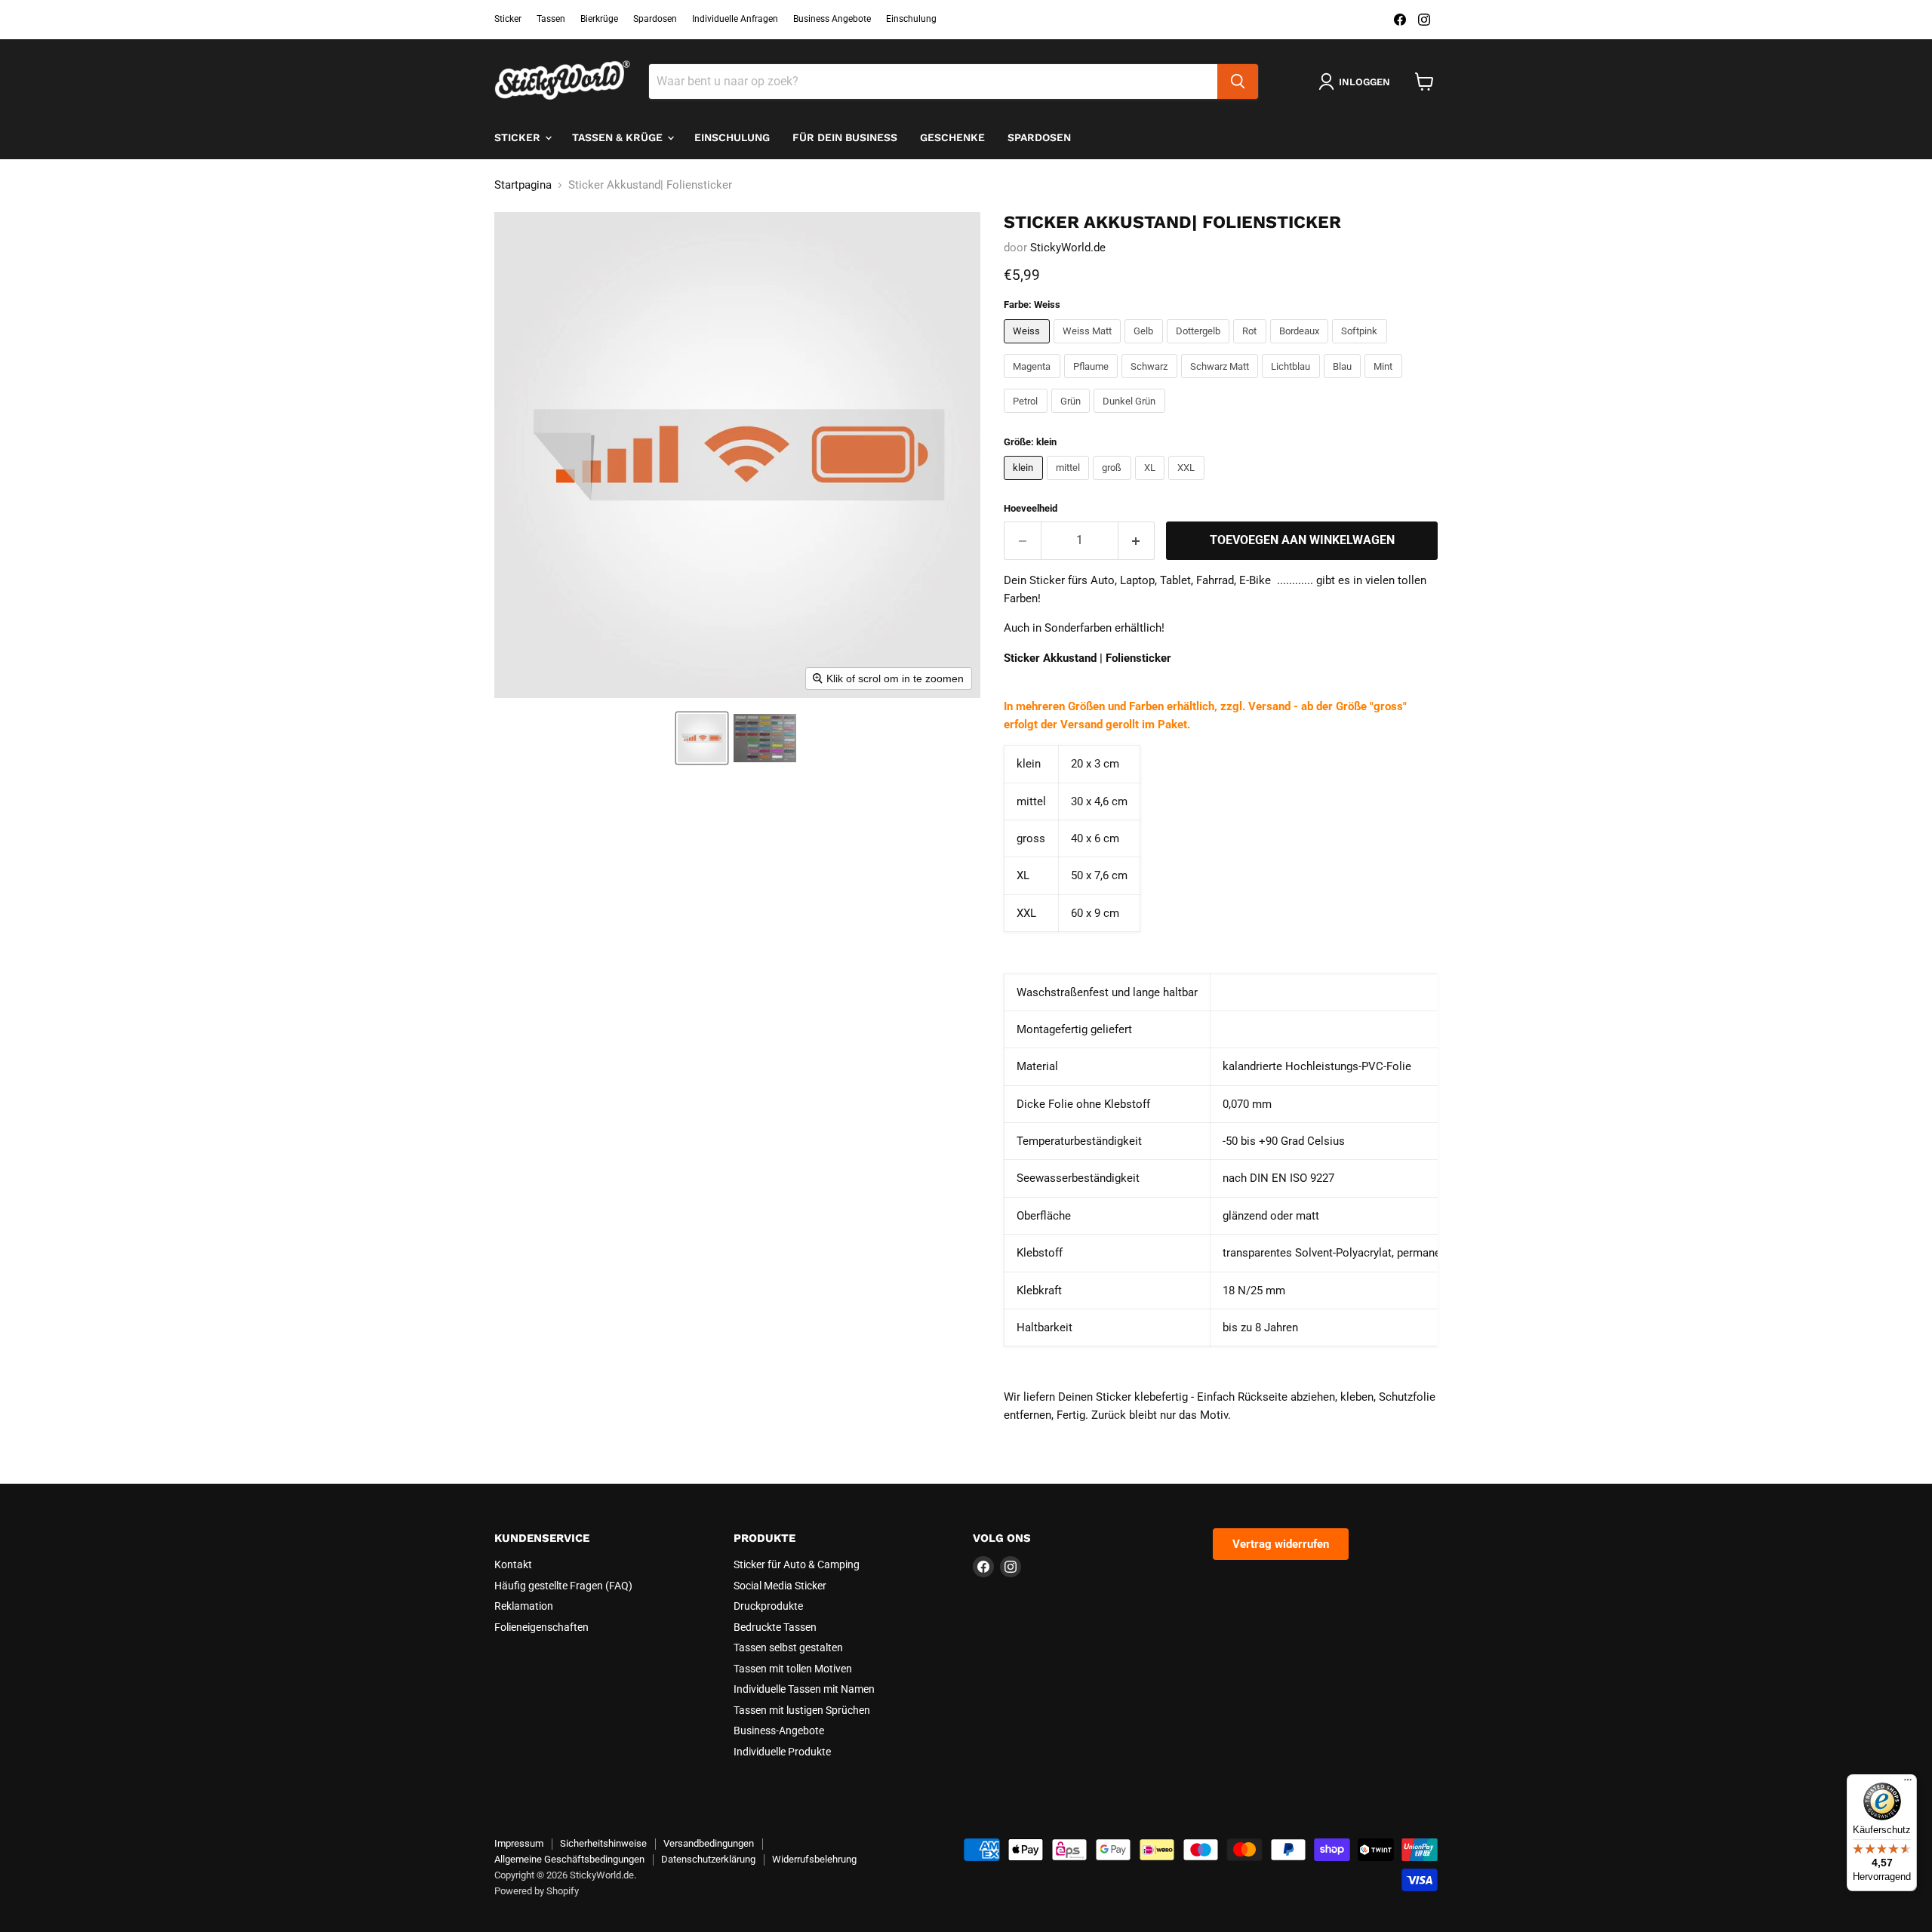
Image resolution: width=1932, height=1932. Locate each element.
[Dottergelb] (1200, 347)
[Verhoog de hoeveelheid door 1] (1137, 540)
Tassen (551, 19)
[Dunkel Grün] (1131, 417)
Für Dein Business (845, 137)
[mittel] (1070, 484)
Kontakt (513, 1564)
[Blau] (1344, 382)
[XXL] (1188, 484)
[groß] (1114, 484)
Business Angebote (832, 19)
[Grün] (1073, 417)
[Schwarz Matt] (1222, 382)
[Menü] (1908, 1783)
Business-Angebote (779, 1730)
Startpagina (523, 185)
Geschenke (952, 137)
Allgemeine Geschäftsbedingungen (569, 1859)
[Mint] (1385, 382)
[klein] (1025, 484)
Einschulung (911, 19)
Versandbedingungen (709, 1843)
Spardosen (655, 19)
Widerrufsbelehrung (814, 1859)
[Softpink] (1361, 347)
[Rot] (1252, 347)
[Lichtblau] (1293, 382)
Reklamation (524, 1606)
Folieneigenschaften (541, 1627)
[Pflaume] (1093, 382)
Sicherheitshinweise (603, 1843)
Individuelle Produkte (782, 1752)
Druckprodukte (768, 1606)
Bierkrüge (599, 19)
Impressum (519, 1843)
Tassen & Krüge (619, 137)
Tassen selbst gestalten (788, 1647)
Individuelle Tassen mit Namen (804, 1689)
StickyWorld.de (1068, 248)
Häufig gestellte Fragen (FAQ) (563, 1586)
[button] (702, 738)
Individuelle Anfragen (735, 19)
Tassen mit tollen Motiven (793, 1669)
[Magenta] (1034, 382)
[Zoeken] (1238, 82)
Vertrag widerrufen (1281, 1544)
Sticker (508, 19)
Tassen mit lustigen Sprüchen (802, 1710)
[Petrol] (1028, 417)
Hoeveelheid (1031, 508)
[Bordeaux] (1301, 347)
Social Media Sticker (780, 1586)
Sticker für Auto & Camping (797, 1564)
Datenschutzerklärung (708, 1859)
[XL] (1152, 484)
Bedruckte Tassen (775, 1627)
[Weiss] (1029, 347)
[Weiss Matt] (1089, 347)
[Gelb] (1146, 347)
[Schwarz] (1151, 382)
